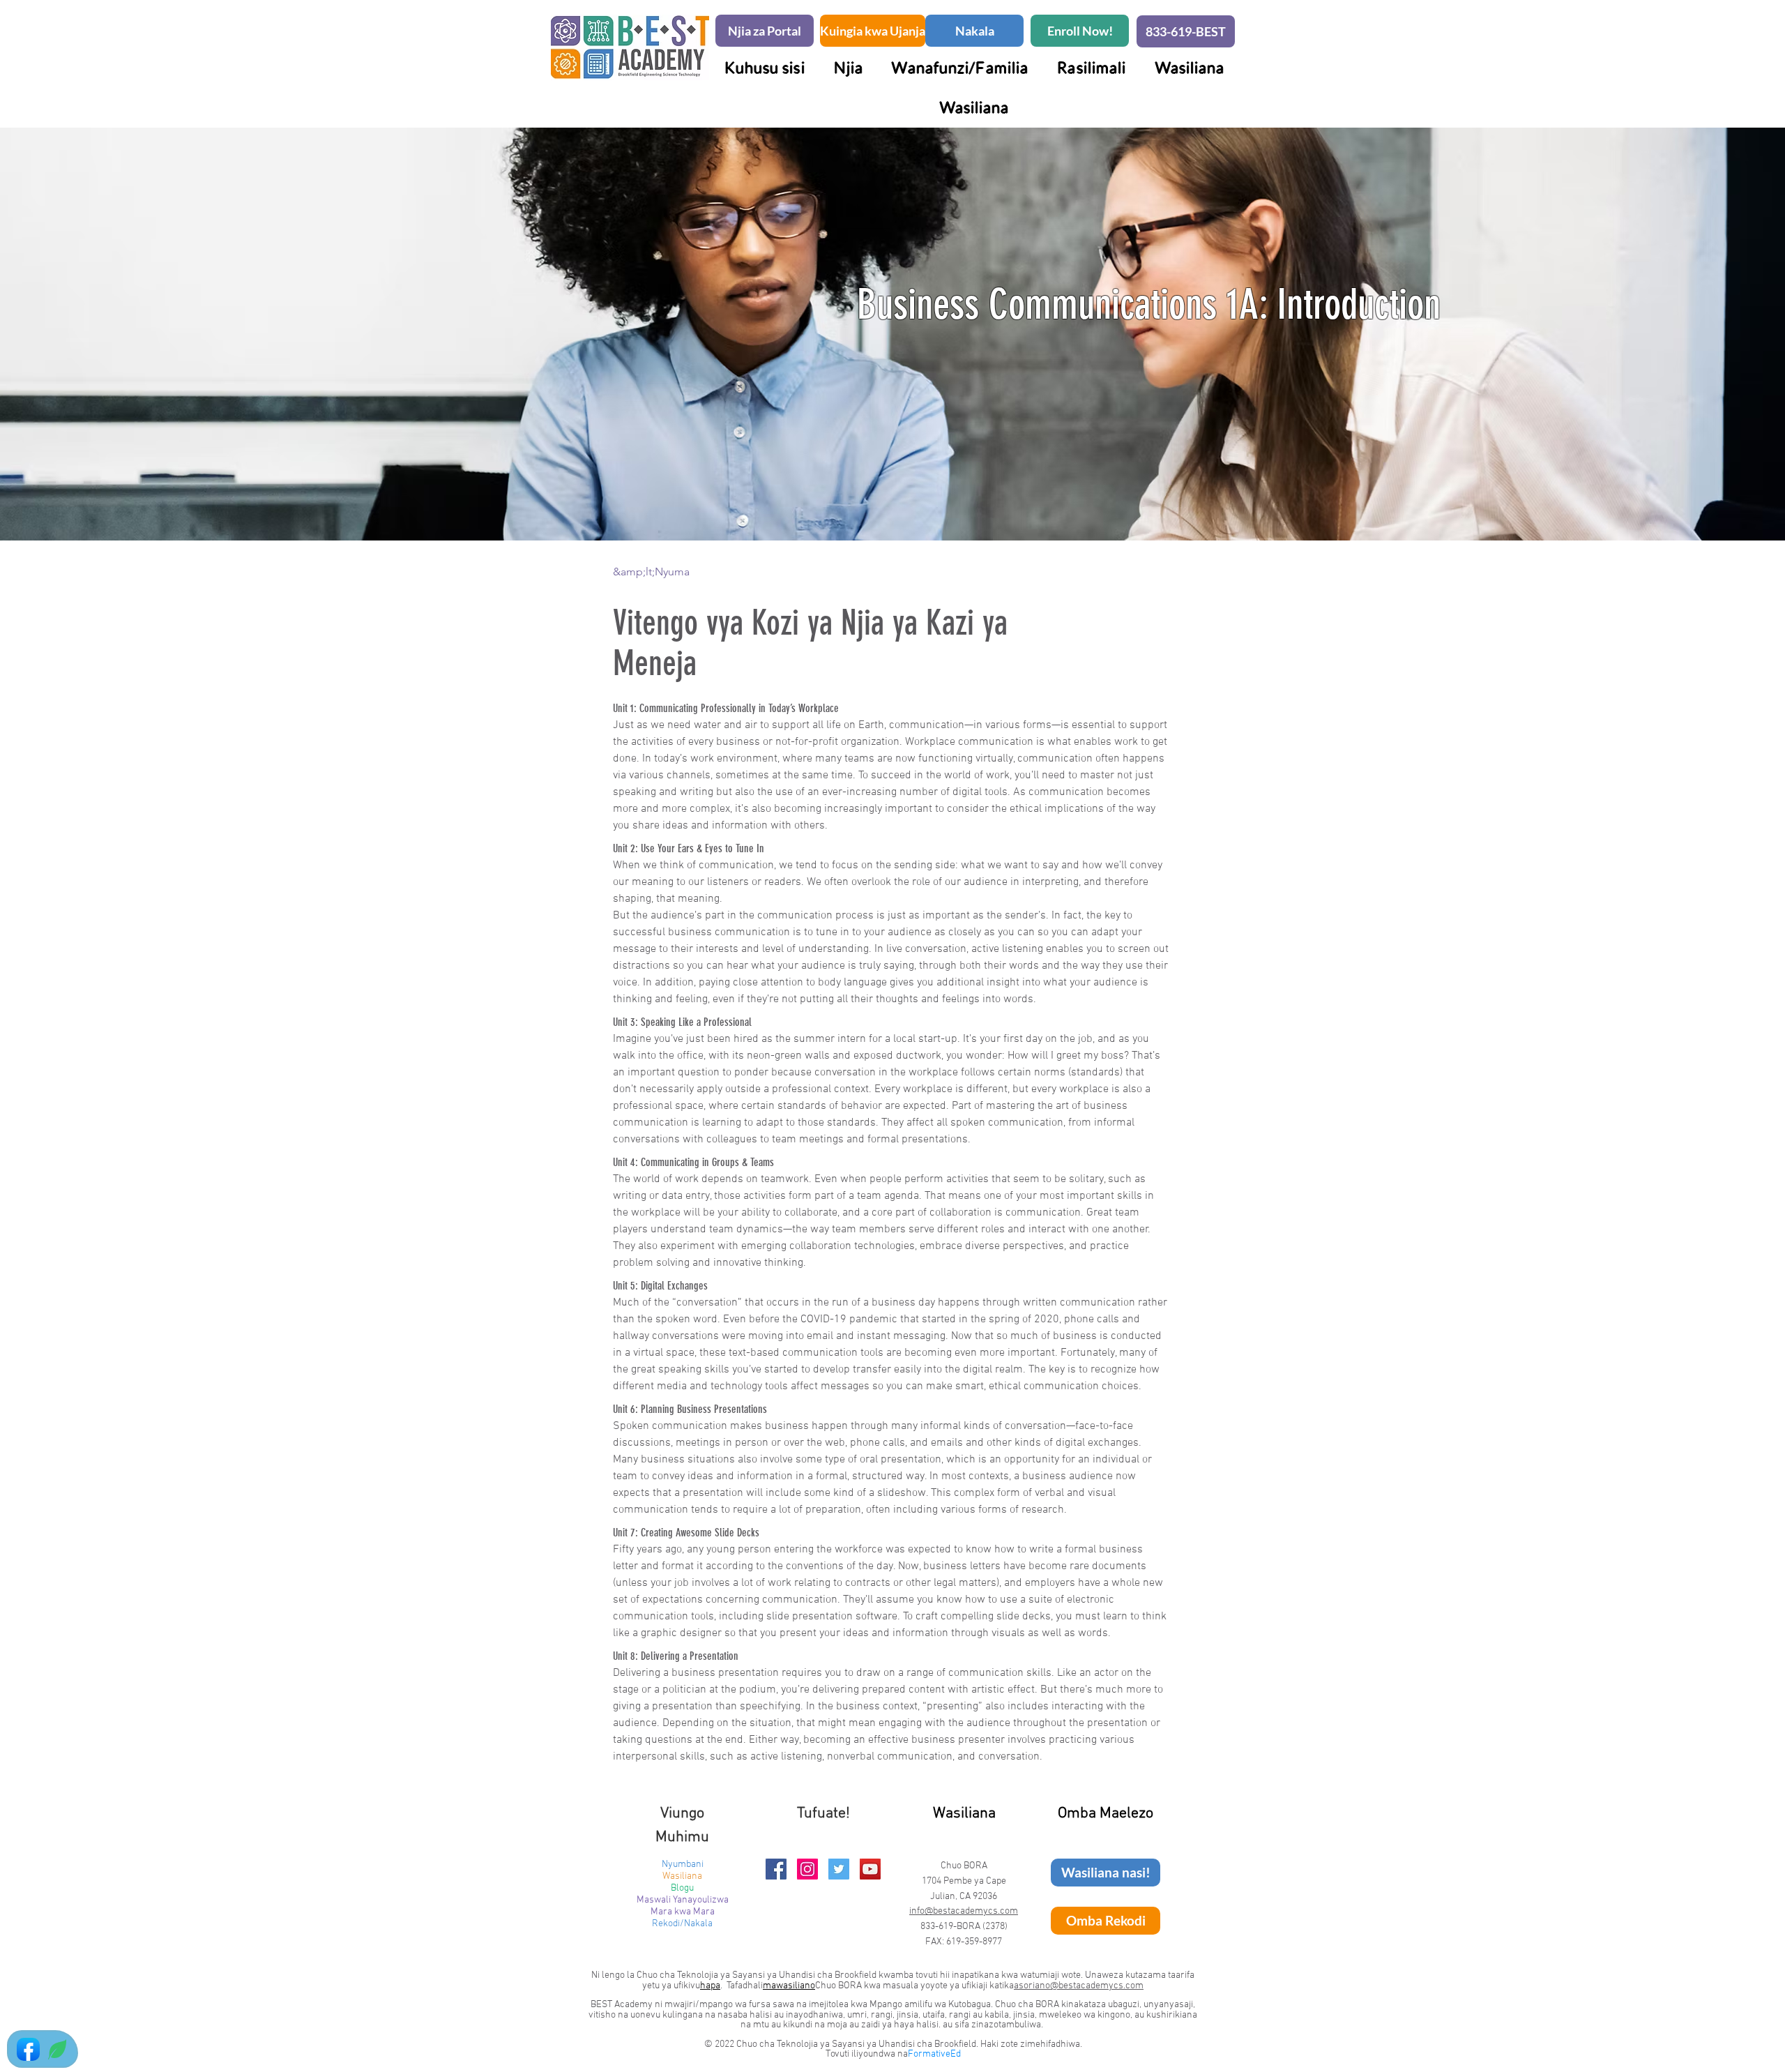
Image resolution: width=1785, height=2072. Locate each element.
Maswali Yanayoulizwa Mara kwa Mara (683, 1906)
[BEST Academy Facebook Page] (776, 1869)
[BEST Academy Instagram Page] (807, 1869)
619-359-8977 (974, 1942)
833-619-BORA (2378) (964, 1927)
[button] (960, 67)
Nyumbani (683, 1865)
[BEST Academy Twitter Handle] (839, 1869)
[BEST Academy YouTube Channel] (870, 1869)
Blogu (682, 1888)
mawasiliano (789, 1986)
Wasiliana (682, 1876)
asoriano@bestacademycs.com (1079, 1986)
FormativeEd (934, 2054)
